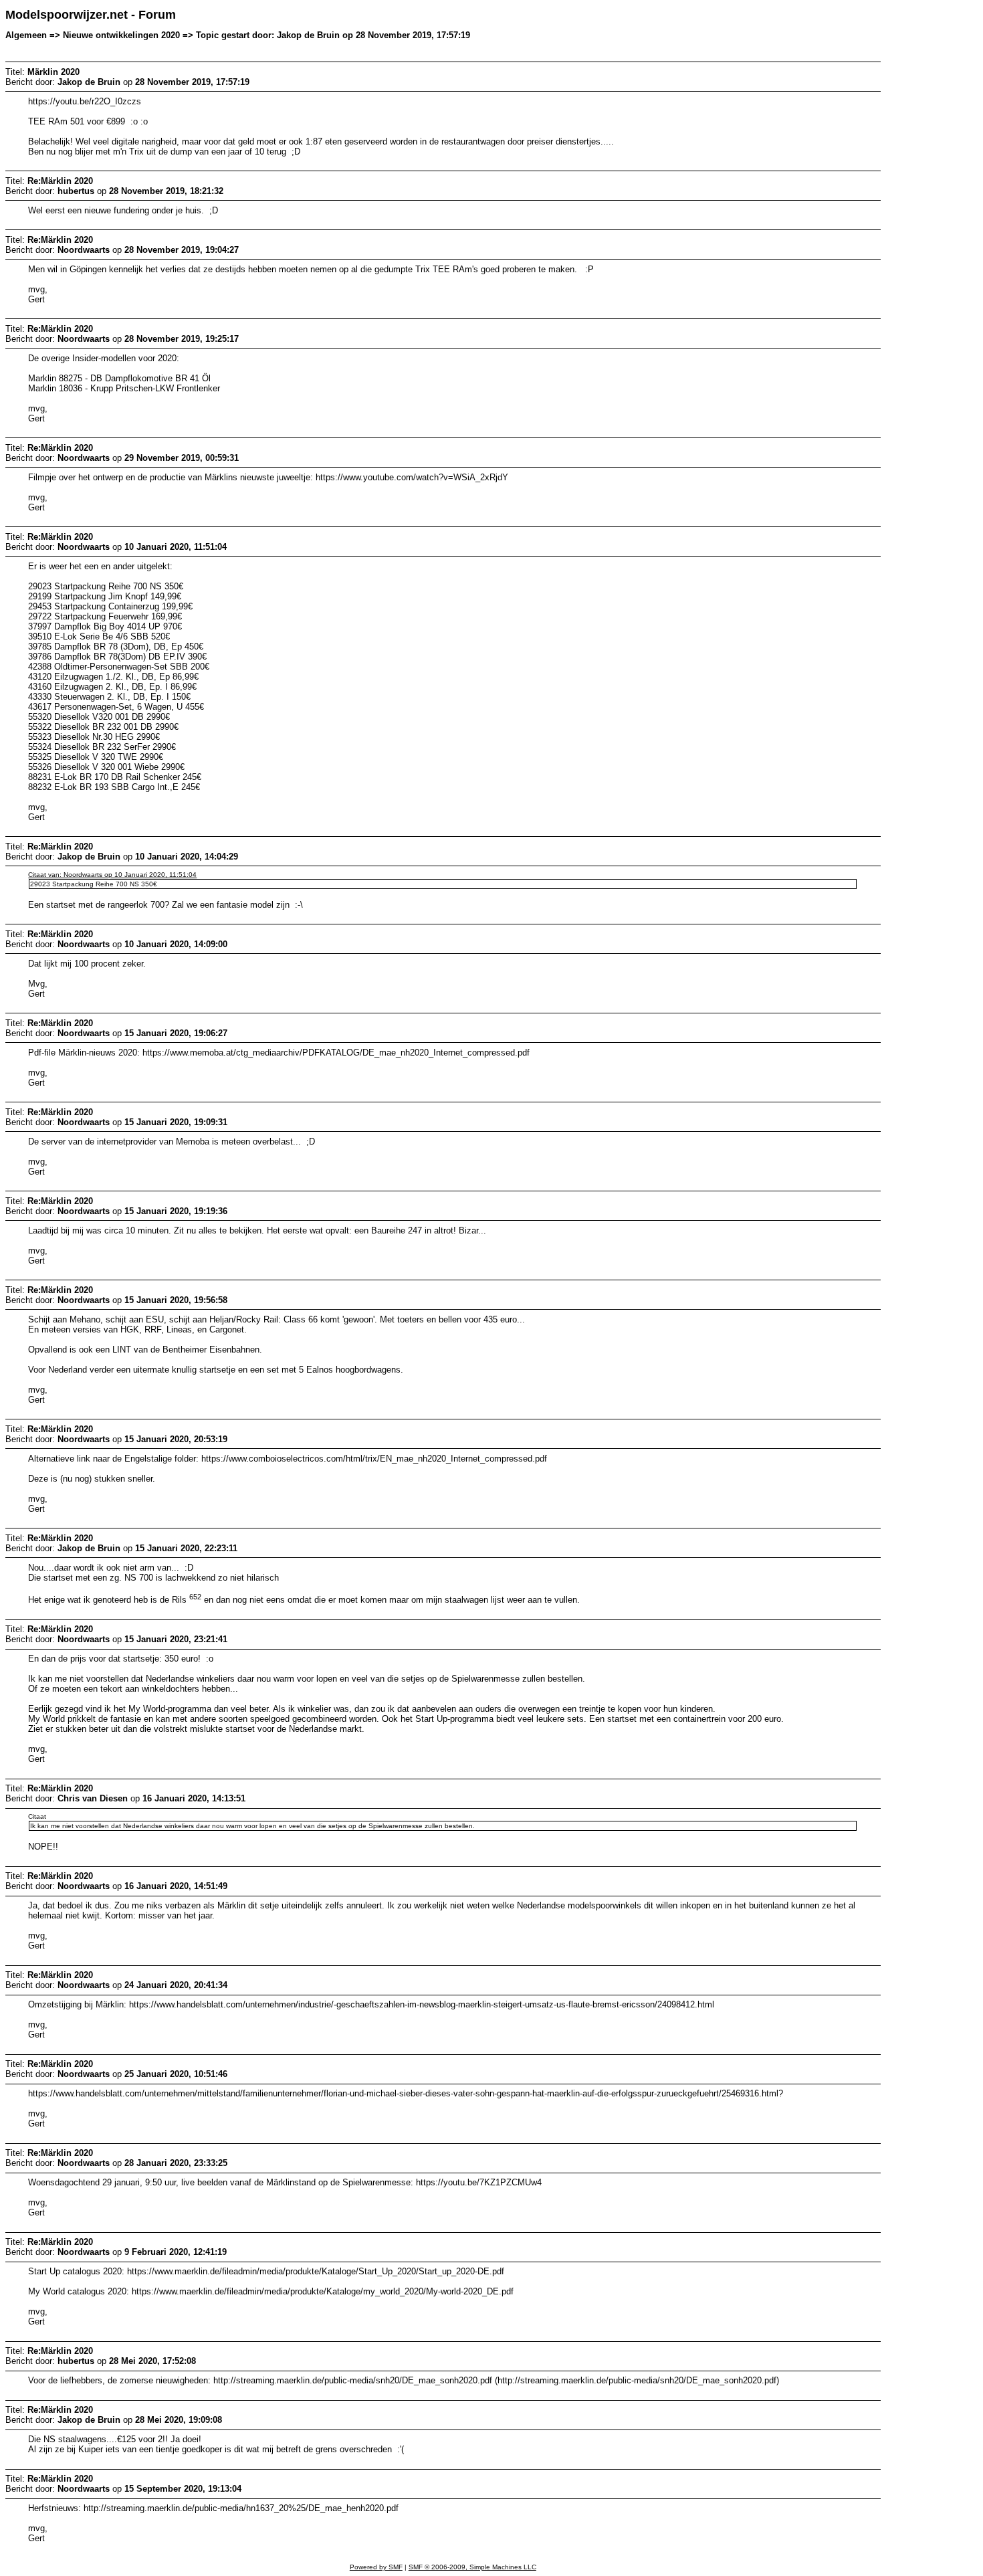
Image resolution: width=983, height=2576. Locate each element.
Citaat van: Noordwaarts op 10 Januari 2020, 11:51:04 (112, 875)
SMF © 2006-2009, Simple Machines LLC (472, 2567)
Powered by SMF (376, 2567)
